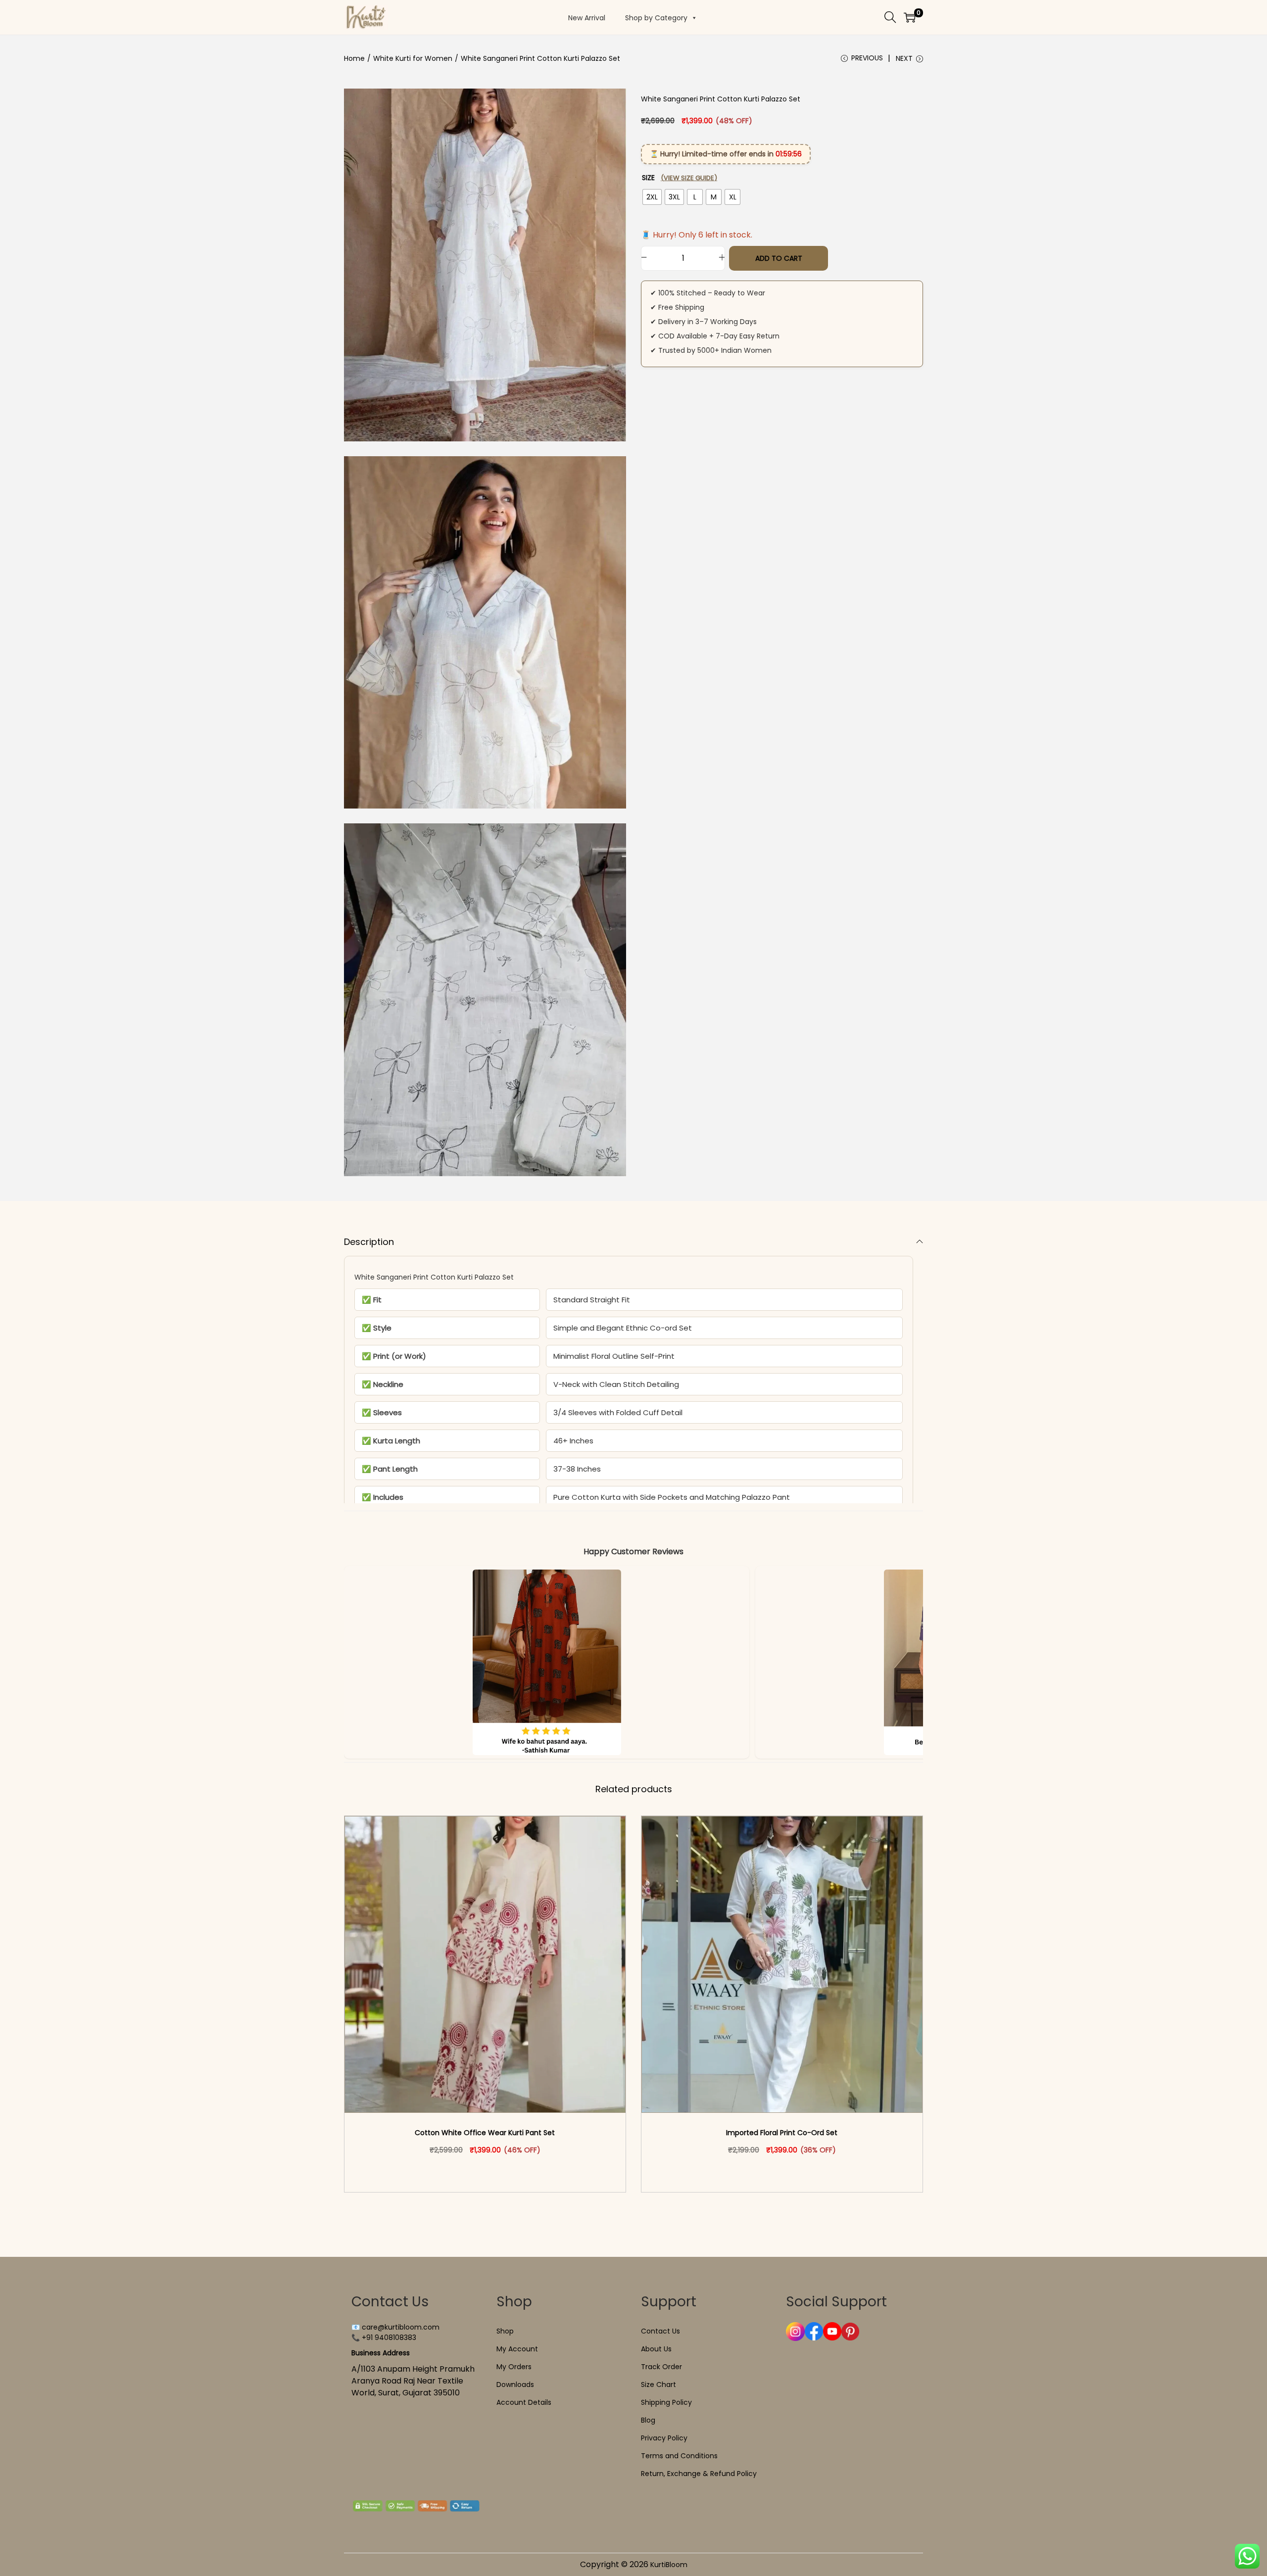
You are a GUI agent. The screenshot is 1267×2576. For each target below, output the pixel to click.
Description (369, 1242)
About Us (656, 2349)
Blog (648, 2420)
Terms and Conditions (679, 2456)
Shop (505, 2331)
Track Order (661, 2367)
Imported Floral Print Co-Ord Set (782, 2133)
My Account (517, 2349)
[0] (910, 17)
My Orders (514, 2367)
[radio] (652, 197)
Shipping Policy (666, 2402)
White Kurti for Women (413, 58)
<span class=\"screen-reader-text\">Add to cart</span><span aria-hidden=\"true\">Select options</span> (489, 2171)
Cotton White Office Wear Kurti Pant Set (485, 2133)
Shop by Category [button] (656, 18)
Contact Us (660, 2331)
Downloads (515, 2385)
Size (680, 178)
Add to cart (779, 258)
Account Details (524, 2402)
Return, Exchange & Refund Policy (699, 2474)
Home (354, 58)
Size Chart (658, 2385)
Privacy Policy (664, 2438)
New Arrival (587, 18)
